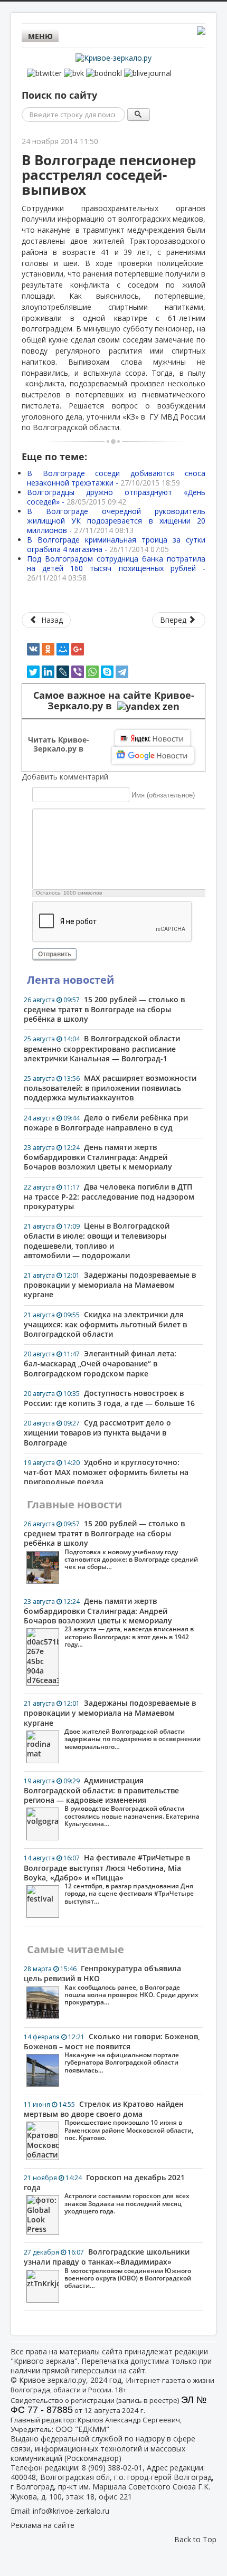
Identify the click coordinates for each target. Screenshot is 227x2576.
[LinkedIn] (48, 672)
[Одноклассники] (48, 649)
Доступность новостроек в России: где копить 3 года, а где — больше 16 (109, 1398)
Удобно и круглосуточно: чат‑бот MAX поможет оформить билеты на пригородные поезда (106, 1472)
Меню (40, 36)
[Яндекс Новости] (153, 738)
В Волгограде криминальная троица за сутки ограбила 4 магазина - (116, 544)
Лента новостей (70, 980)
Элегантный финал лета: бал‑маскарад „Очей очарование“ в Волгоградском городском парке (100, 1363)
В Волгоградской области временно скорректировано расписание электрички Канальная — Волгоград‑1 (102, 1048)
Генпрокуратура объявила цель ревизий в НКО (111, 1985)
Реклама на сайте (42, 2525)
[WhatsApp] (92, 672)
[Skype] (107, 672)
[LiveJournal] (63, 672)
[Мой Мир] (63, 649)
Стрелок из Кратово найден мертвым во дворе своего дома (108, 2121)
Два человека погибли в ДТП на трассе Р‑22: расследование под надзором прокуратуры (109, 1196)
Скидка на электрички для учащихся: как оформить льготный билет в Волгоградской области (105, 1324)
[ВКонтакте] (33, 649)
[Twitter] (33, 672)
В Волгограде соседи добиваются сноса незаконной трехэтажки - (116, 478)
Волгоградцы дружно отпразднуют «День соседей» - (116, 497)
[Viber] (78, 672)
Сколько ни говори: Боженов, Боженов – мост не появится (112, 2053)
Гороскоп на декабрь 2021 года (107, 2194)
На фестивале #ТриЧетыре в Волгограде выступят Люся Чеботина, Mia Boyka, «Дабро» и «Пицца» (109, 1879)
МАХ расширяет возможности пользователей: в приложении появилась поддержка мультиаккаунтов (110, 1088)
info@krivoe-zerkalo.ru (71, 2511)
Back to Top (195, 2539)
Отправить (55, 954)
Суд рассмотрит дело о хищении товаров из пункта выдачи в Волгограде (97, 1432)
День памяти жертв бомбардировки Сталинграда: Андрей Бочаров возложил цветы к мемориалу (98, 1157)
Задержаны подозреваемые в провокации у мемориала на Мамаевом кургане (110, 1285)
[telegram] (122, 672)
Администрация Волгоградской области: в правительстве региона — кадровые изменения (112, 1802)
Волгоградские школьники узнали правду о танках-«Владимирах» (107, 2268)
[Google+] (78, 649)
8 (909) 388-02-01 (112, 2468)
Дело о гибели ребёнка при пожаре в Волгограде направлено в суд (106, 1123)
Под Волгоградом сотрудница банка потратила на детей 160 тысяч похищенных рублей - (116, 568)
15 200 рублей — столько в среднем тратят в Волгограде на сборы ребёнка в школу (104, 1009)
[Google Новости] (153, 755)
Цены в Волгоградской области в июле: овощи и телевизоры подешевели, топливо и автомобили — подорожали (97, 1241)
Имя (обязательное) (163, 795)
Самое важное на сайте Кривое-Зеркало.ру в (114, 701)
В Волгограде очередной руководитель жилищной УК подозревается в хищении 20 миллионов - (116, 521)
